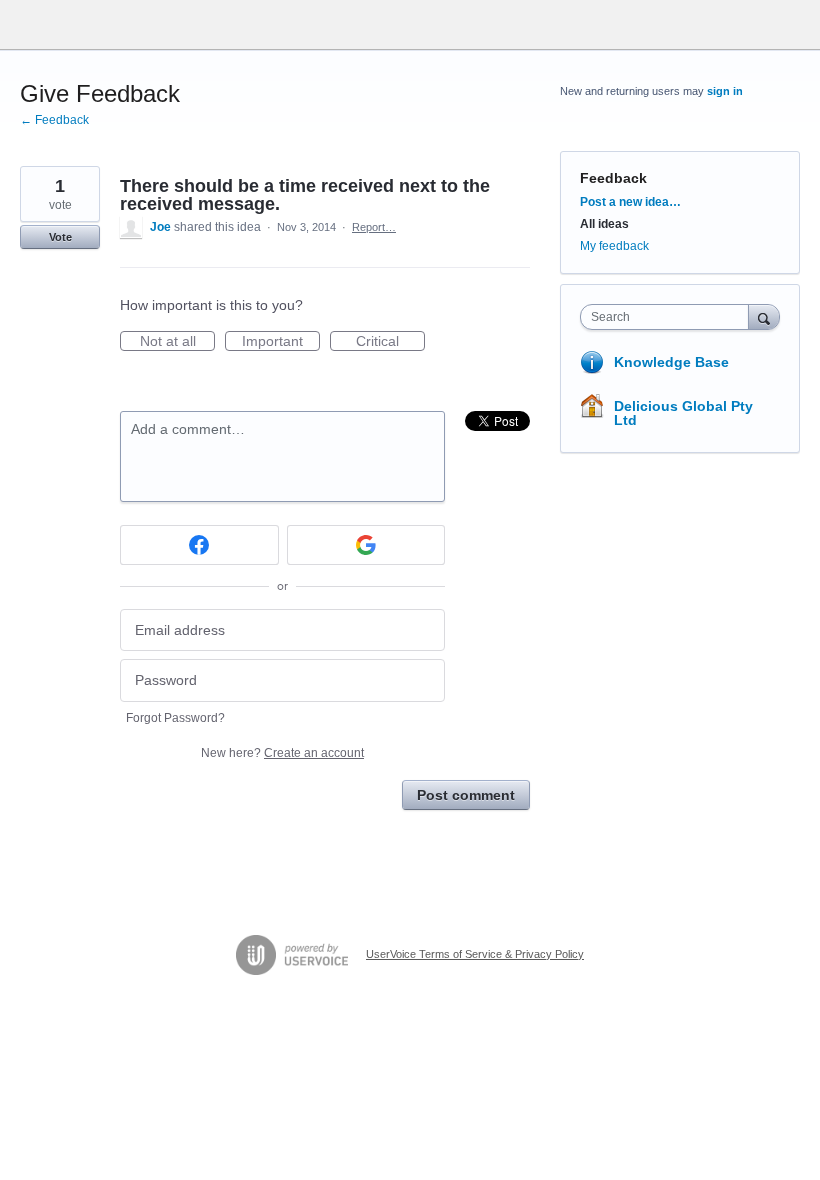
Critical (390, 342)
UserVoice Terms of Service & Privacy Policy (475, 954)
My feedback (614, 246)
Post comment (466, 795)
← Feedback (54, 120)
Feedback (613, 178)
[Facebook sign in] (199, 545)
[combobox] (669, 317)
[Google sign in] (366, 545)
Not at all (177, 342)
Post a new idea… (630, 202)
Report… (374, 227)
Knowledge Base (671, 362)
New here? (282, 753)
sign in (725, 91)
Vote (60, 237)
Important (281, 342)
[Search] (764, 316)
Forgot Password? (175, 718)
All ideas (604, 224)
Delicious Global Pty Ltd (683, 413)
